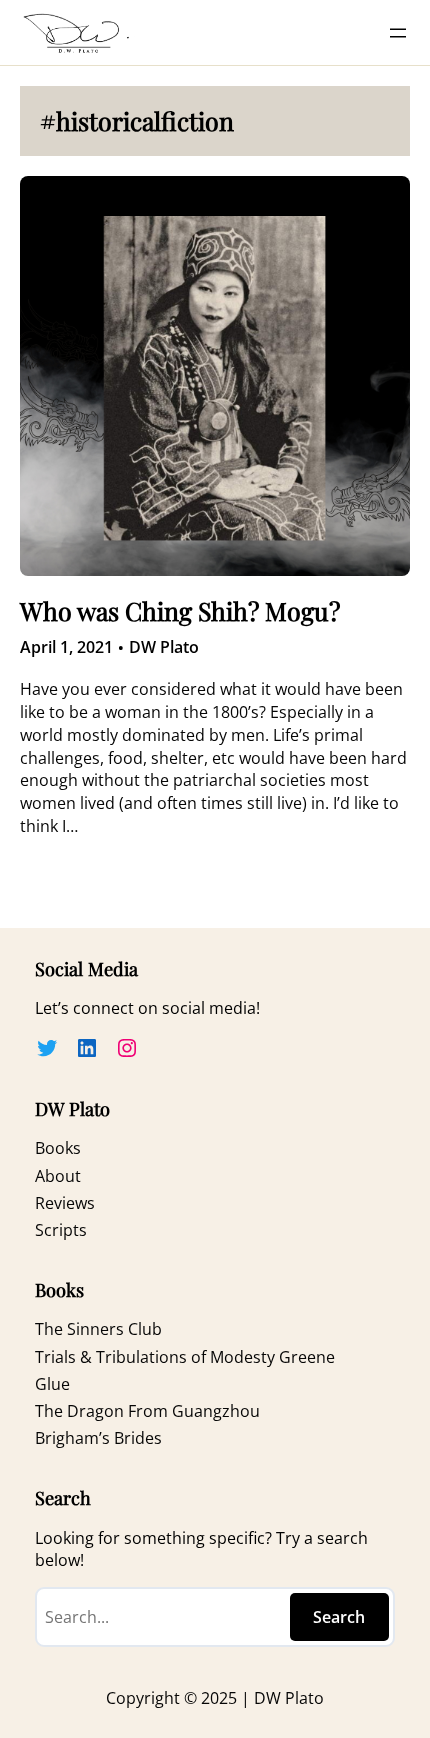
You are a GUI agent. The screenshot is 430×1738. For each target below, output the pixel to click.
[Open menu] (398, 33)
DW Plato (164, 647)
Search (339, 1617)
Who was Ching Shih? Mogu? (180, 611)
